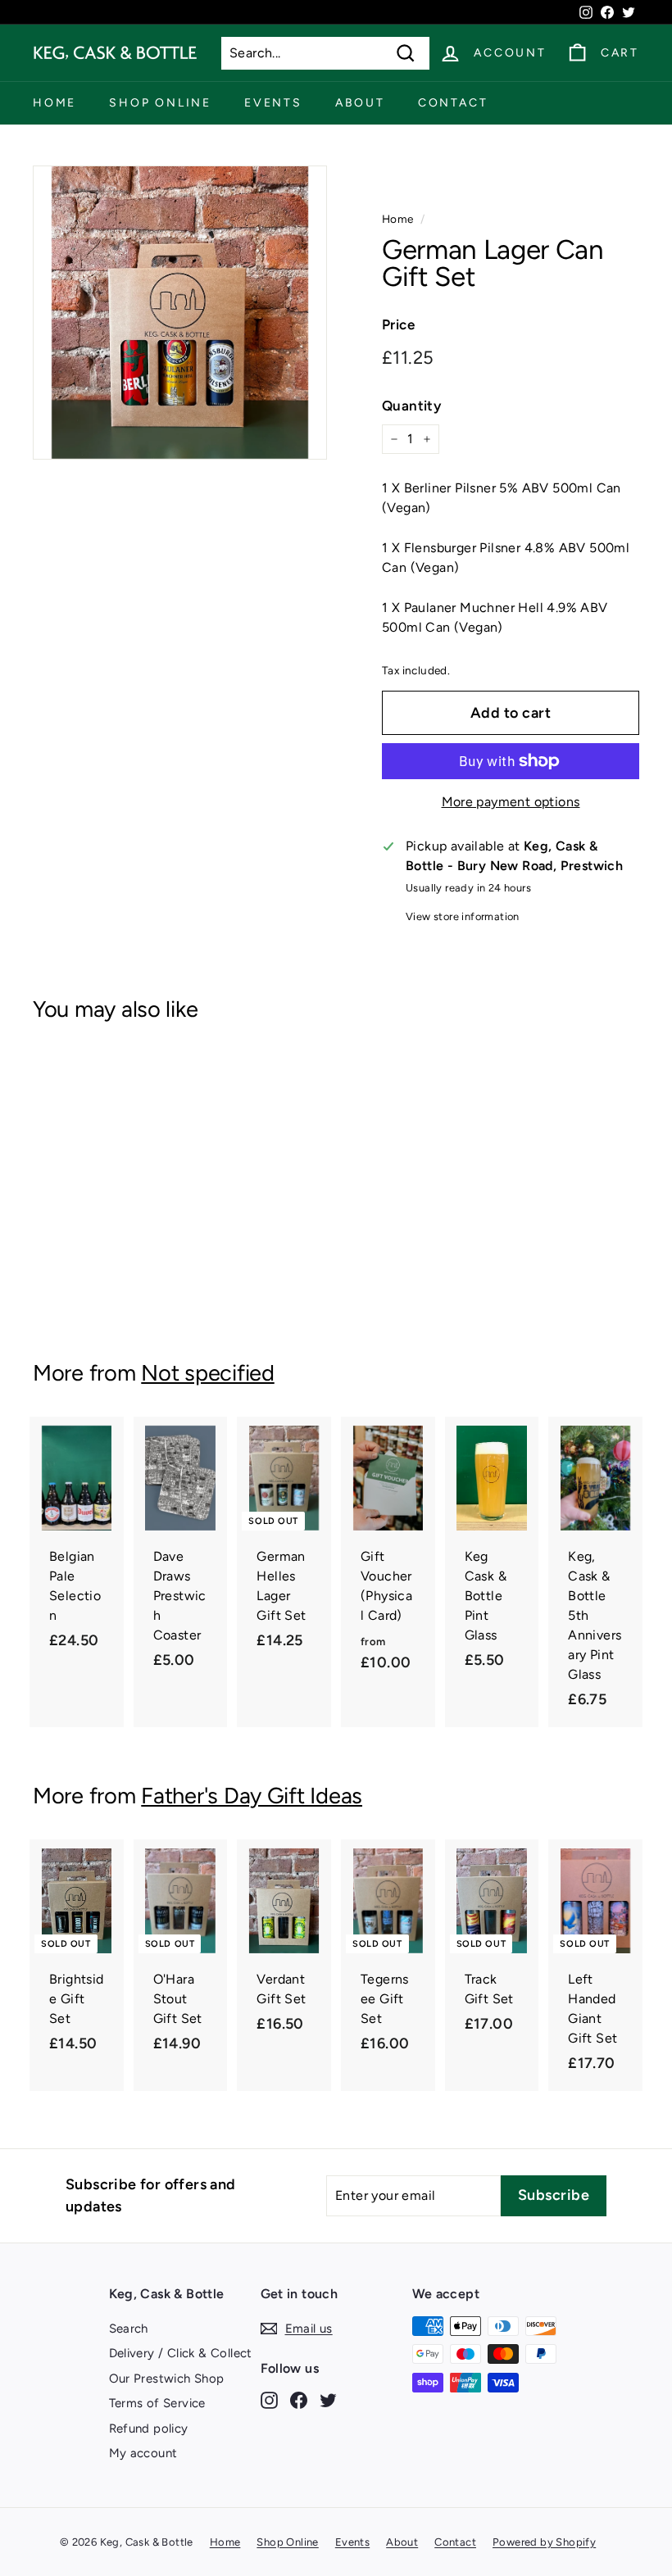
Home (54, 103)
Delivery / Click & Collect (181, 2353)
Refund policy (149, 2429)
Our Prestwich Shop (167, 2379)
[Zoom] (180, 313)
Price (398, 324)
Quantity (411, 406)
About (360, 103)
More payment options (511, 802)
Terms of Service (157, 2403)
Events (273, 103)
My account (143, 2453)
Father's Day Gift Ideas (252, 1796)
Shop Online (160, 103)
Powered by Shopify (544, 2542)
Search (129, 2329)
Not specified (207, 1373)
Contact (453, 103)
